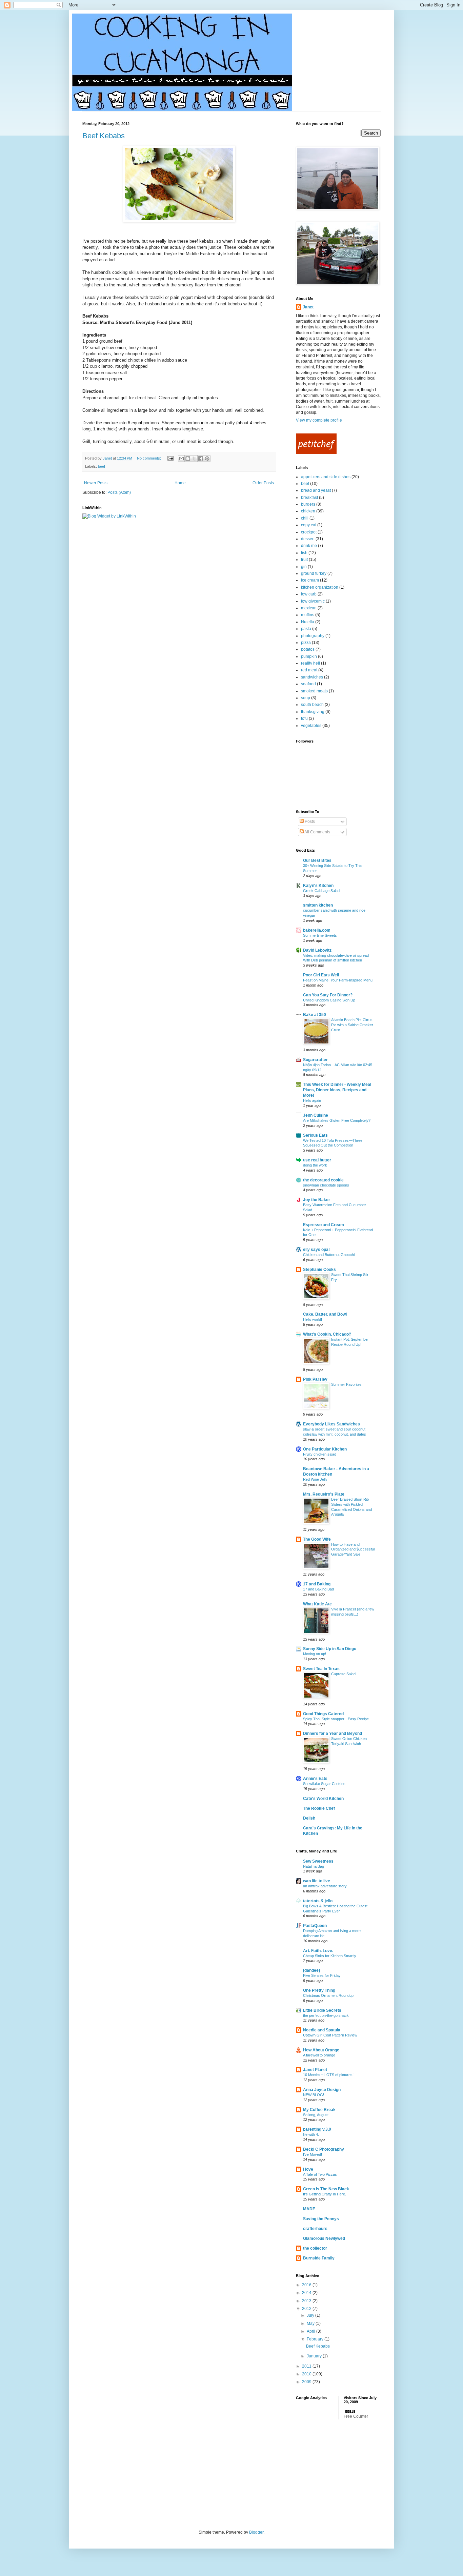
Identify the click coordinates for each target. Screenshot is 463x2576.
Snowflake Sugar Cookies (324, 1784)
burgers (308, 504)
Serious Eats (315, 1135)
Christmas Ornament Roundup (328, 1995)
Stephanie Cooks (319, 1270)
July (311, 2315)
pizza (306, 643)
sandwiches (312, 677)
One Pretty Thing (319, 1990)
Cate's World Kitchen (323, 1799)
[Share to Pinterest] (207, 459)
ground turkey (314, 573)
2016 (307, 2285)
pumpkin (309, 656)
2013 (307, 2301)
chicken (308, 511)
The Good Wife (317, 1539)
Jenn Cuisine (316, 1115)
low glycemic (313, 601)
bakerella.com (317, 930)
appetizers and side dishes (326, 477)
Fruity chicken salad (320, 1454)
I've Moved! (313, 2154)
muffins (308, 615)
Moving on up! (315, 1654)
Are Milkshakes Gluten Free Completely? (337, 1120)
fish (304, 553)
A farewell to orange (319, 2055)
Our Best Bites (317, 860)
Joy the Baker (317, 1200)
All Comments (317, 832)
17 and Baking (317, 1584)
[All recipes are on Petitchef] (316, 452)
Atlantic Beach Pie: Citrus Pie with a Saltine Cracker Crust (352, 1025)
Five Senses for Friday (322, 1975)
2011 (307, 2366)
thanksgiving (313, 712)
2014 (307, 2293)
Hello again (312, 1100)
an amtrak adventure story (325, 1886)
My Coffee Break (319, 2110)
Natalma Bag (314, 1866)
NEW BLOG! (314, 2095)
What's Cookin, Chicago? (327, 1334)
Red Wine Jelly (315, 1479)
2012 (307, 2309)
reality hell (310, 663)
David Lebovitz (317, 950)
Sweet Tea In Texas (321, 1669)
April (311, 2331)
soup (306, 698)
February (316, 2339)
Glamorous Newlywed (324, 2238)
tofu (304, 718)
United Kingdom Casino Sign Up (329, 1000)
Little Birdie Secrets (322, 2010)
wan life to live (317, 1881)
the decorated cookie (323, 1180)
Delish (309, 1818)
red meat (309, 670)
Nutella (308, 622)
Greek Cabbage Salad (321, 891)
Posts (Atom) (119, 492)
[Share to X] (194, 459)
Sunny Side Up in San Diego (330, 1649)
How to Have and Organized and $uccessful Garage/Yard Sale (353, 1549)
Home (180, 483)
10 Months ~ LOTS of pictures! (328, 2075)
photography (313, 636)
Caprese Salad (343, 1674)
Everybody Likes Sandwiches (331, 1424)
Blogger (256, 2532)
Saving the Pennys (321, 2219)
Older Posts (263, 483)
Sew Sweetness (318, 1861)
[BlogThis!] (188, 459)
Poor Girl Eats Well (321, 975)
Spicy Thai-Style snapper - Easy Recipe (336, 1719)
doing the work (315, 1165)
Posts (309, 822)
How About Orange (321, 2050)
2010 (307, 2374)
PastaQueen (315, 1926)
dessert (308, 539)
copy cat (309, 525)
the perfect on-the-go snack (326, 2015)
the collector (315, 2248)
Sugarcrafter (315, 1060)
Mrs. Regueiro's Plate (324, 1494)
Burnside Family (319, 2258)
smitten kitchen (318, 905)
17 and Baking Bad (318, 1589)
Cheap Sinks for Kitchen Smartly (330, 1956)
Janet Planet (315, 2070)
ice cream (310, 580)
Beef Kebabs (104, 136)
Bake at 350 (315, 1015)
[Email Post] (170, 458)
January (315, 2356)
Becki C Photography (324, 2149)
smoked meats (314, 691)
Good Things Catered (323, 1714)
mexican (309, 608)
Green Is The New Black (326, 2189)
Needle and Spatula (322, 2030)
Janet (308, 307)
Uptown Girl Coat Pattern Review (330, 2035)
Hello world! (313, 1319)
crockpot (309, 532)
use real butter (317, 1160)
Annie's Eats (315, 1779)
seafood (308, 684)
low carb (309, 594)
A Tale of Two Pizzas (320, 2174)
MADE (309, 2209)
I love (308, 2169)
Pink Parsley (315, 1379)
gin (304, 567)
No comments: (149, 458)
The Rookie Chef (319, 1808)
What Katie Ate (317, 1604)
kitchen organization (320, 587)
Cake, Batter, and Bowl (325, 1314)
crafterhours (315, 2229)
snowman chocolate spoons (326, 1185)
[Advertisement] (330, 2463)
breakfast (309, 498)
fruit (304, 560)
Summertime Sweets (320, 935)
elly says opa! (316, 1250)
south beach (312, 705)
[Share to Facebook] (201, 459)
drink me (309, 546)
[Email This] (181, 459)
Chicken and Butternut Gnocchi (329, 1255)
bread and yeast (316, 490)
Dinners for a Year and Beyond (333, 1733)
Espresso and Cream (324, 1225)
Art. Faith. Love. (318, 1951)
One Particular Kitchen (325, 1449)
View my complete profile (319, 420)
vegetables (311, 726)
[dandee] (311, 1970)
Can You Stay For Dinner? (328, 995)
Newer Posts (96, 483)
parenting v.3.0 (317, 2129)
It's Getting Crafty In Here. (325, 2194)
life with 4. (311, 2134)
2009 (307, 2382)
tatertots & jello (318, 1901)
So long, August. (316, 2115)
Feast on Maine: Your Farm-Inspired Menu (338, 980)
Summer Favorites (346, 1384)
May (311, 2324)
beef (102, 466)
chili (305, 518)
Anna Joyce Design (322, 2090)
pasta (306, 629)
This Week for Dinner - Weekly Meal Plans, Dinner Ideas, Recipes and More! (337, 1090)
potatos (308, 649)
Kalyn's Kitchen (318, 886)
